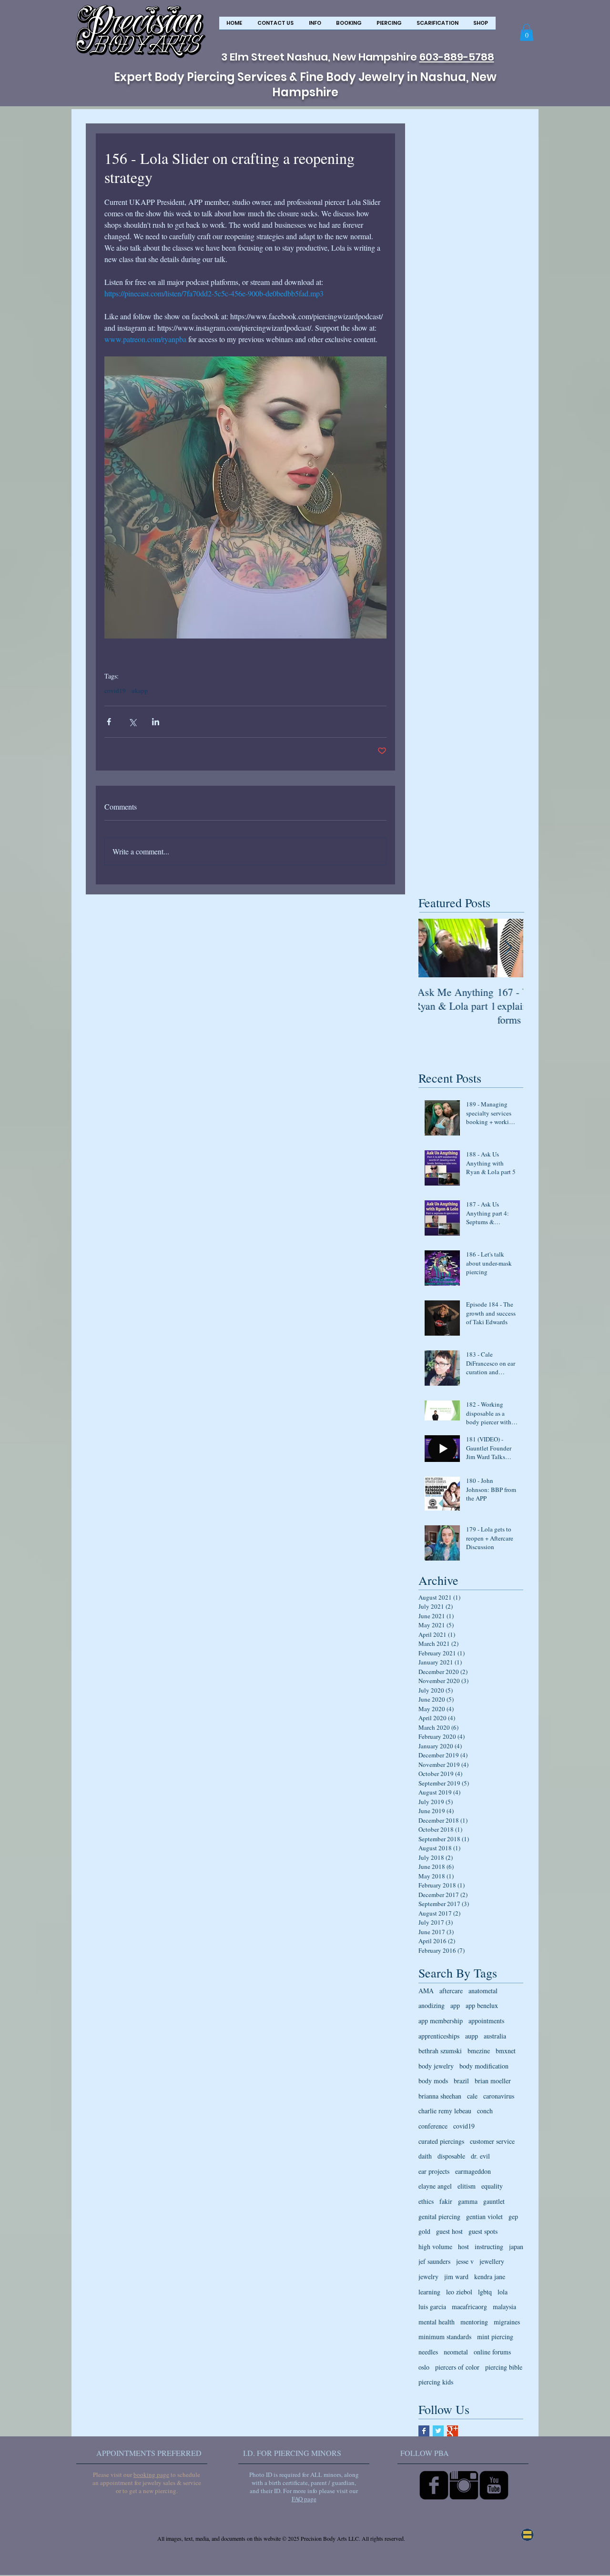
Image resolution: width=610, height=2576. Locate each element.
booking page (151, 2475)
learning (429, 2292)
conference (433, 2126)
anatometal (483, 1991)
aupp (472, 2036)
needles (428, 2352)
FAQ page (304, 2499)
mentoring (474, 2322)
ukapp (140, 690)
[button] (315, 26)
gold (424, 2231)
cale (472, 2096)
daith (425, 2156)
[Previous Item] (434, 948)
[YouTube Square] (494, 2485)
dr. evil (480, 2156)
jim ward (456, 2277)
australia (495, 2036)
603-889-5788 (457, 57)
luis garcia (432, 2307)
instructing (489, 2246)
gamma (468, 2201)
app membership (441, 2021)
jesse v (465, 2261)
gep (513, 2216)
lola (503, 2292)
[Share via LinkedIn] (156, 722)
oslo (424, 2367)
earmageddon (473, 2171)
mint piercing (495, 2337)
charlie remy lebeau (445, 2111)
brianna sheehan (440, 2096)
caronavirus (499, 2096)
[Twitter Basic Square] (438, 2431)
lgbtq (485, 2292)
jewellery (492, 2261)
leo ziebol (459, 2292)
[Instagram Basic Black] (464, 2485)
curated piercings (441, 2141)
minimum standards (445, 2337)
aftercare (451, 1991)
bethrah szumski (440, 2051)
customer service (492, 2141)
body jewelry (436, 2066)
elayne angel (435, 2186)
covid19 (115, 690)
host (463, 2246)
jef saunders (434, 2261)
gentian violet (484, 2216)
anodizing (432, 2005)
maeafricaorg (469, 2307)
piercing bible (504, 2367)
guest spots (483, 2231)
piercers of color (457, 2367)
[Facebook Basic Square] (424, 2431)
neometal (456, 2352)
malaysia (504, 2307)
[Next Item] (508, 948)
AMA (426, 1991)
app (455, 2005)
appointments (486, 2021)
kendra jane (490, 2277)
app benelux (482, 2005)
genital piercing (439, 2216)
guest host (449, 2231)
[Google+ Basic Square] (452, 2431)
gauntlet (494, 2201)
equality (492, 2186)
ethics (426, 2201)
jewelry (428, 2277)
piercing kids (436, 2382)
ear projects (434, 2171)
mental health (437, 2322)
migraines (507, 2322)
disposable (451, 2156)
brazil (461, 2081)
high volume (435, 2246)
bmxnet (506, 2051)
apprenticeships (439, 2036)
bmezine (479, 2051)
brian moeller (493, 2081)
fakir (446, 2201)
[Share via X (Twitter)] (132, 722)
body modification (484, 2066)
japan (516, 2246)
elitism (467, 2186)
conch (485, 2111)
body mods (433, 2081)
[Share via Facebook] (109, 722)
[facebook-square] (434, 2485)
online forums (492, 2352)
